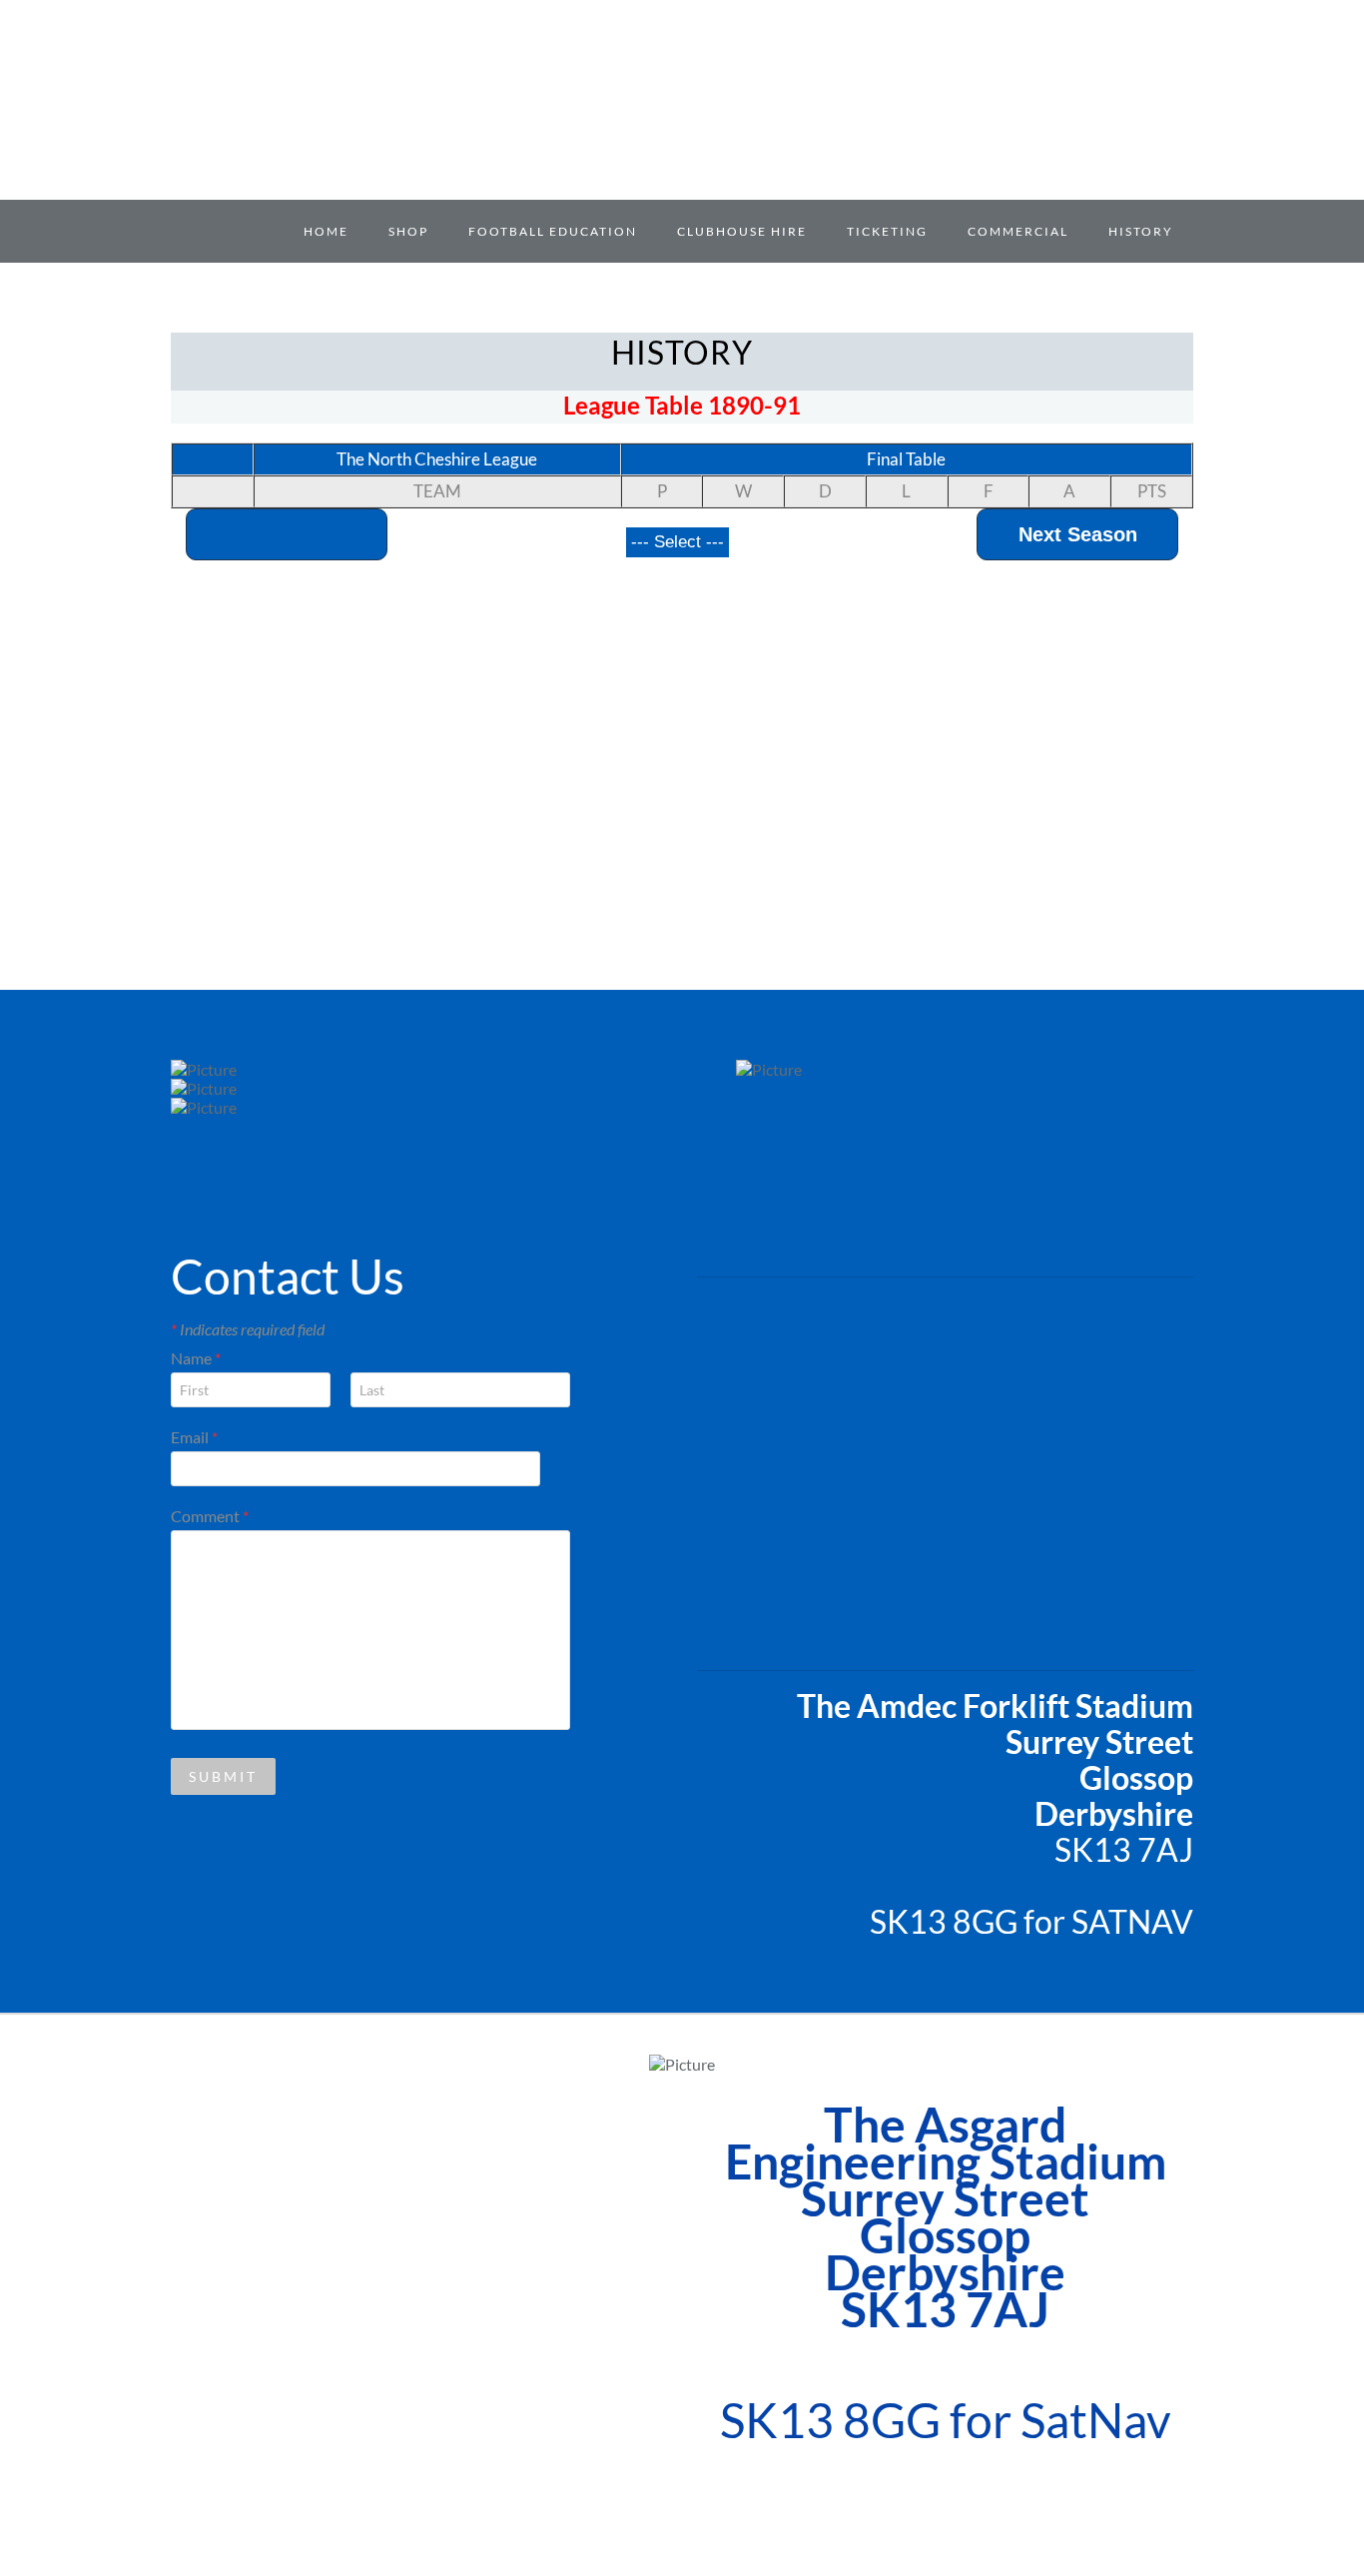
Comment (210, 1516)
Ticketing (887, 231)
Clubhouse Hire (742, 231)
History (1141, 231)
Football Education (553, 231)
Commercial (1018, 231)
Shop (408, 231)
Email (194, 1437)
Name (196, 1358)
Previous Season (287, 534)
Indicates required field (248, 1329)
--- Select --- (678, 542)
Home (326, 231)
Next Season (1078, 534)
